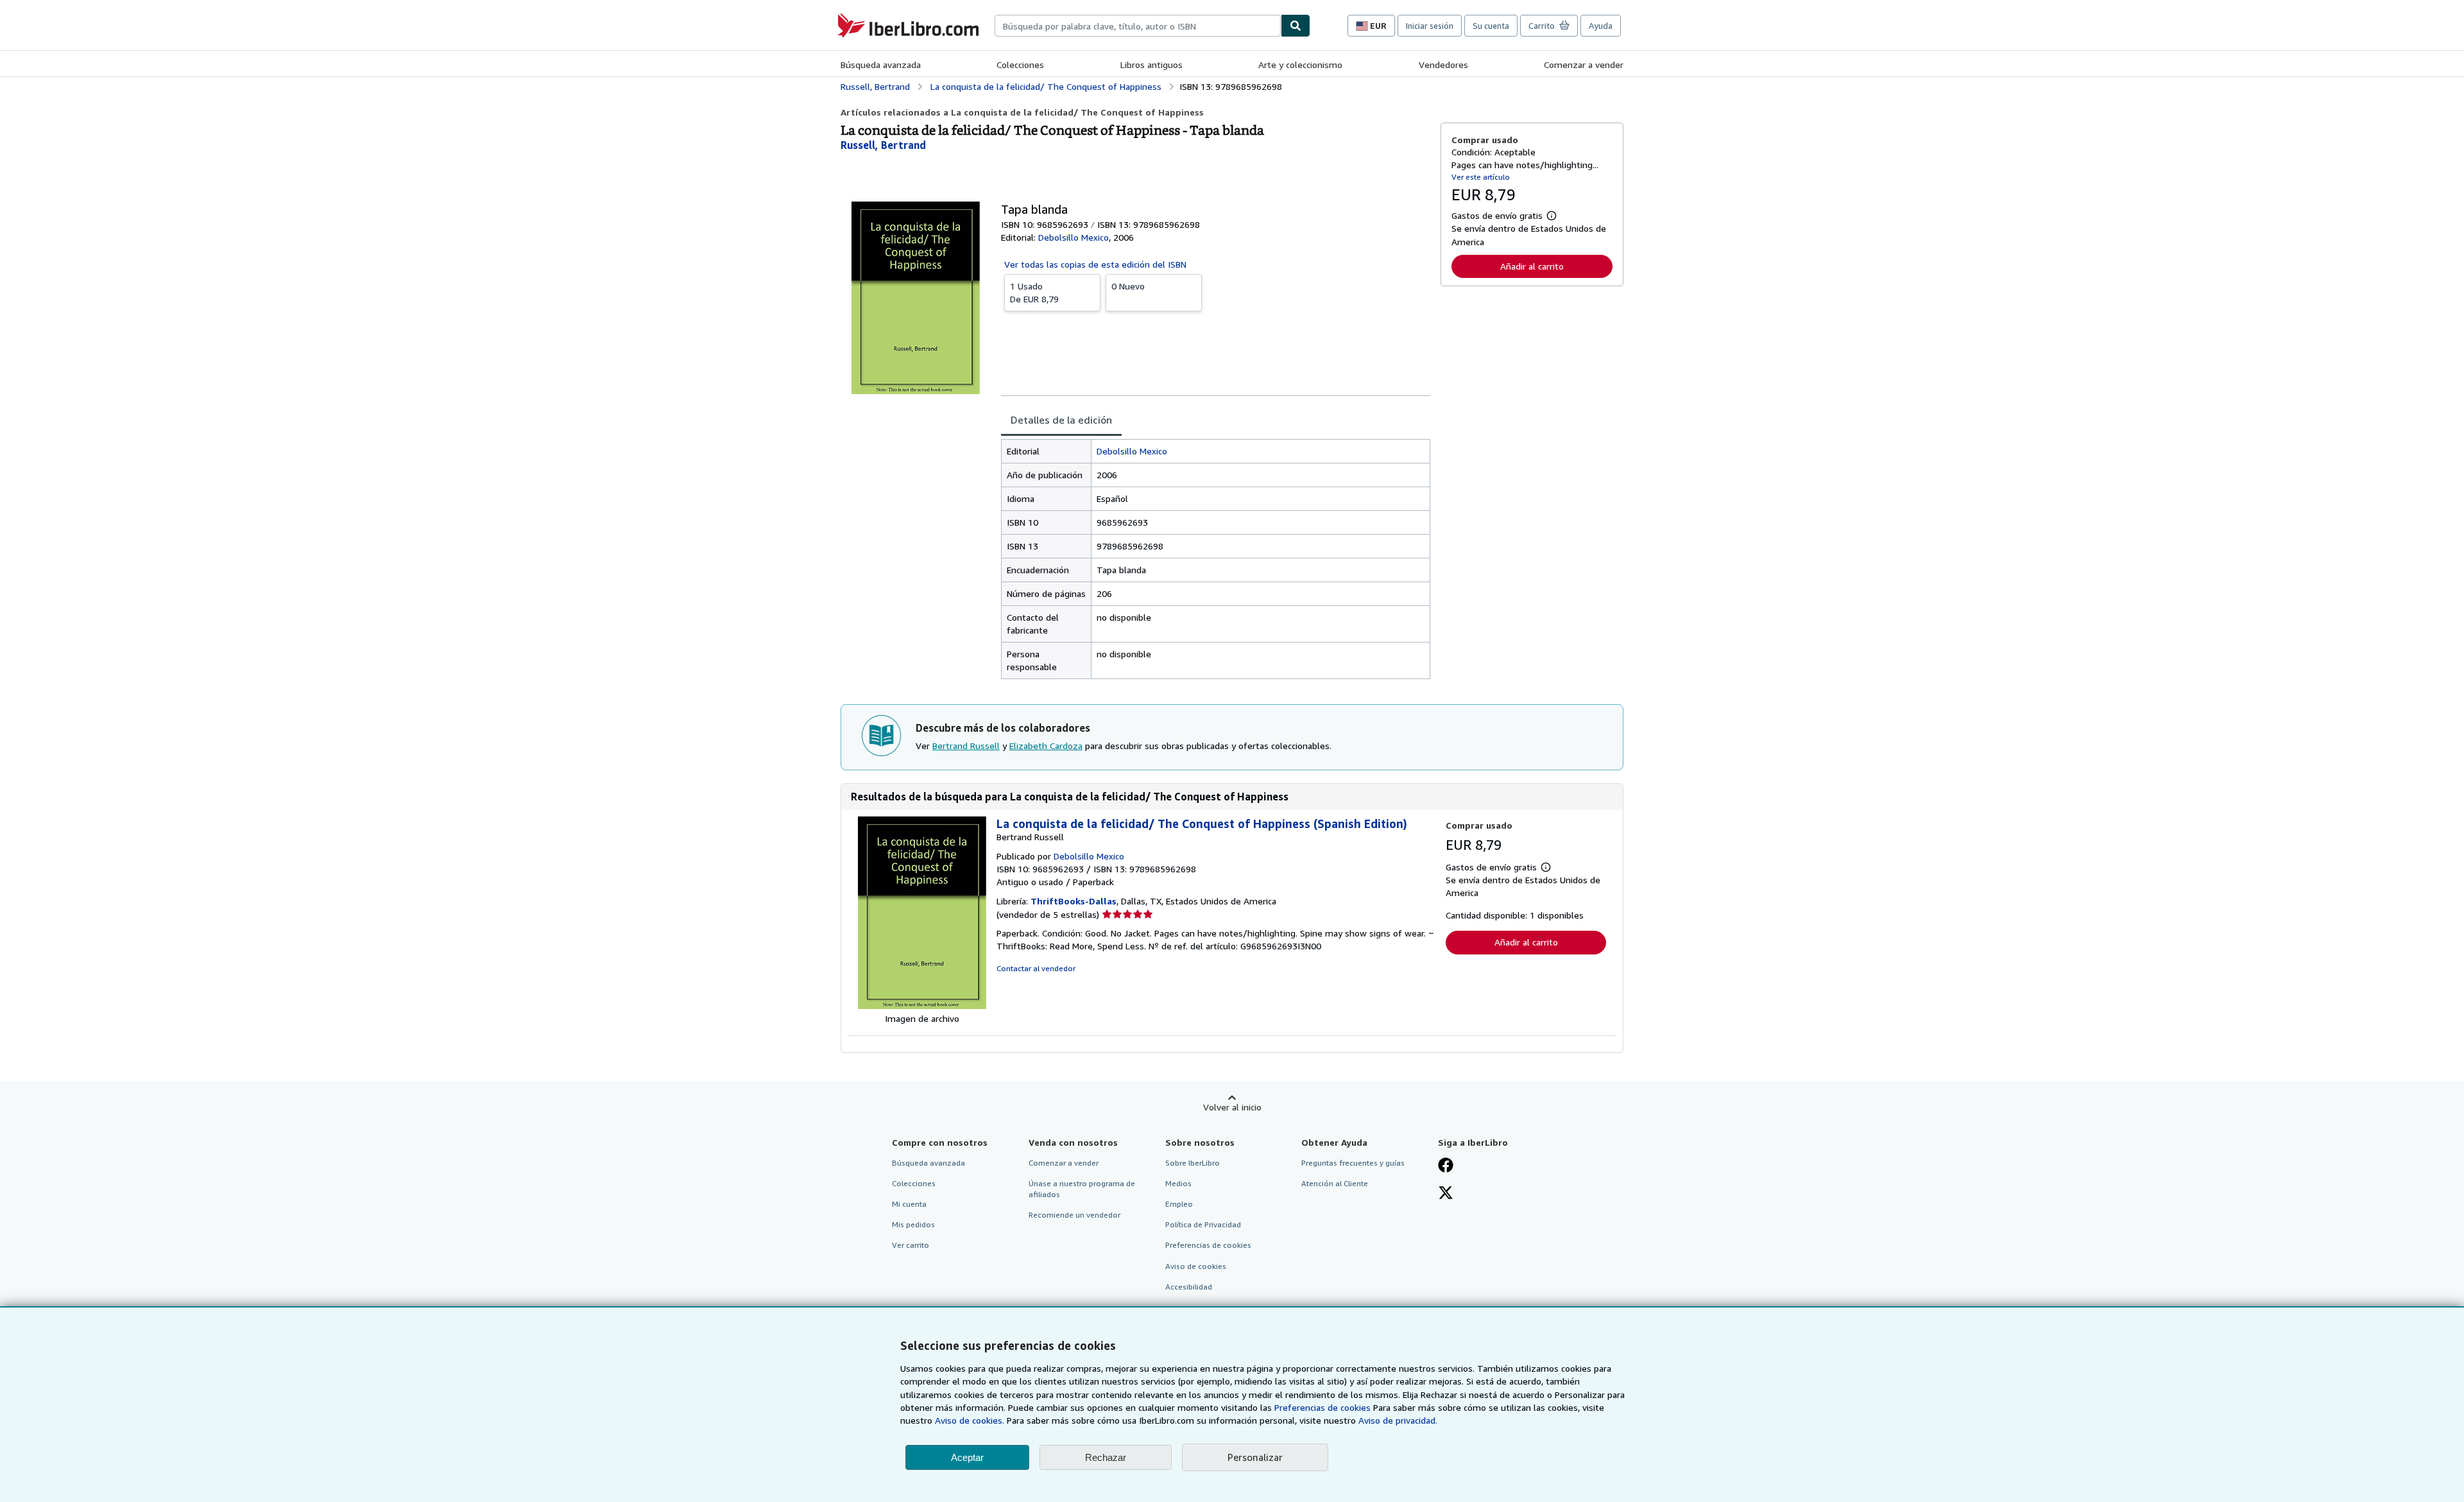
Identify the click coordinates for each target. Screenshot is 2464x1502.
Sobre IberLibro (1193, 1163)
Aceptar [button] (967, 1457)
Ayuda (1601, 26)
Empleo (1179, 1204)
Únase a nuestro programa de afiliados (1082, 1189)
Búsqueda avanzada (881, 65)
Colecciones (1020, 65)
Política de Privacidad (1203, 1224)
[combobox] (1138, 26)
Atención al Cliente (1335, 1183)
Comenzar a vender (1584, 65)
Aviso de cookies (1196, 1266)
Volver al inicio (1232, 1107)
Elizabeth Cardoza (1046, 746)
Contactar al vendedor (1036, 968)
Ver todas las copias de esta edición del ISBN (1095, 264)
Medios (1178, 1183)
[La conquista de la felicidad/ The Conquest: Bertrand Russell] (922, 1006)
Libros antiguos (1151, 65)
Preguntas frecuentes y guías (1353, 1163)
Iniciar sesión (1430, 26)
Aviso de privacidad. (1398, 1420)
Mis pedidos (913, 1224)
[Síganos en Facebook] (1446, 1166)
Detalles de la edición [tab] (1061, 420)
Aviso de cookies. (970, 1420)
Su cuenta (1491, 26)
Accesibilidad (1189, 1287)
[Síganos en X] (1446, 1194)
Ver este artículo (1481, 177)
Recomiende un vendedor (1074, 1215)
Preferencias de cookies (1322, 1407)
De (1034, 292)
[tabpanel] (1216, 559)
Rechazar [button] (1106, 1457)
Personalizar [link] (1255, 1457)
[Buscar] (1296, 26)
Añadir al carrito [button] (1532, 266)
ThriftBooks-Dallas (1074, 901)
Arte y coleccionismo (1300, 65)
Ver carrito (911, 1245)
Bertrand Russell (966, 746)
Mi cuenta (909, 1204)
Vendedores (1443, 65)
